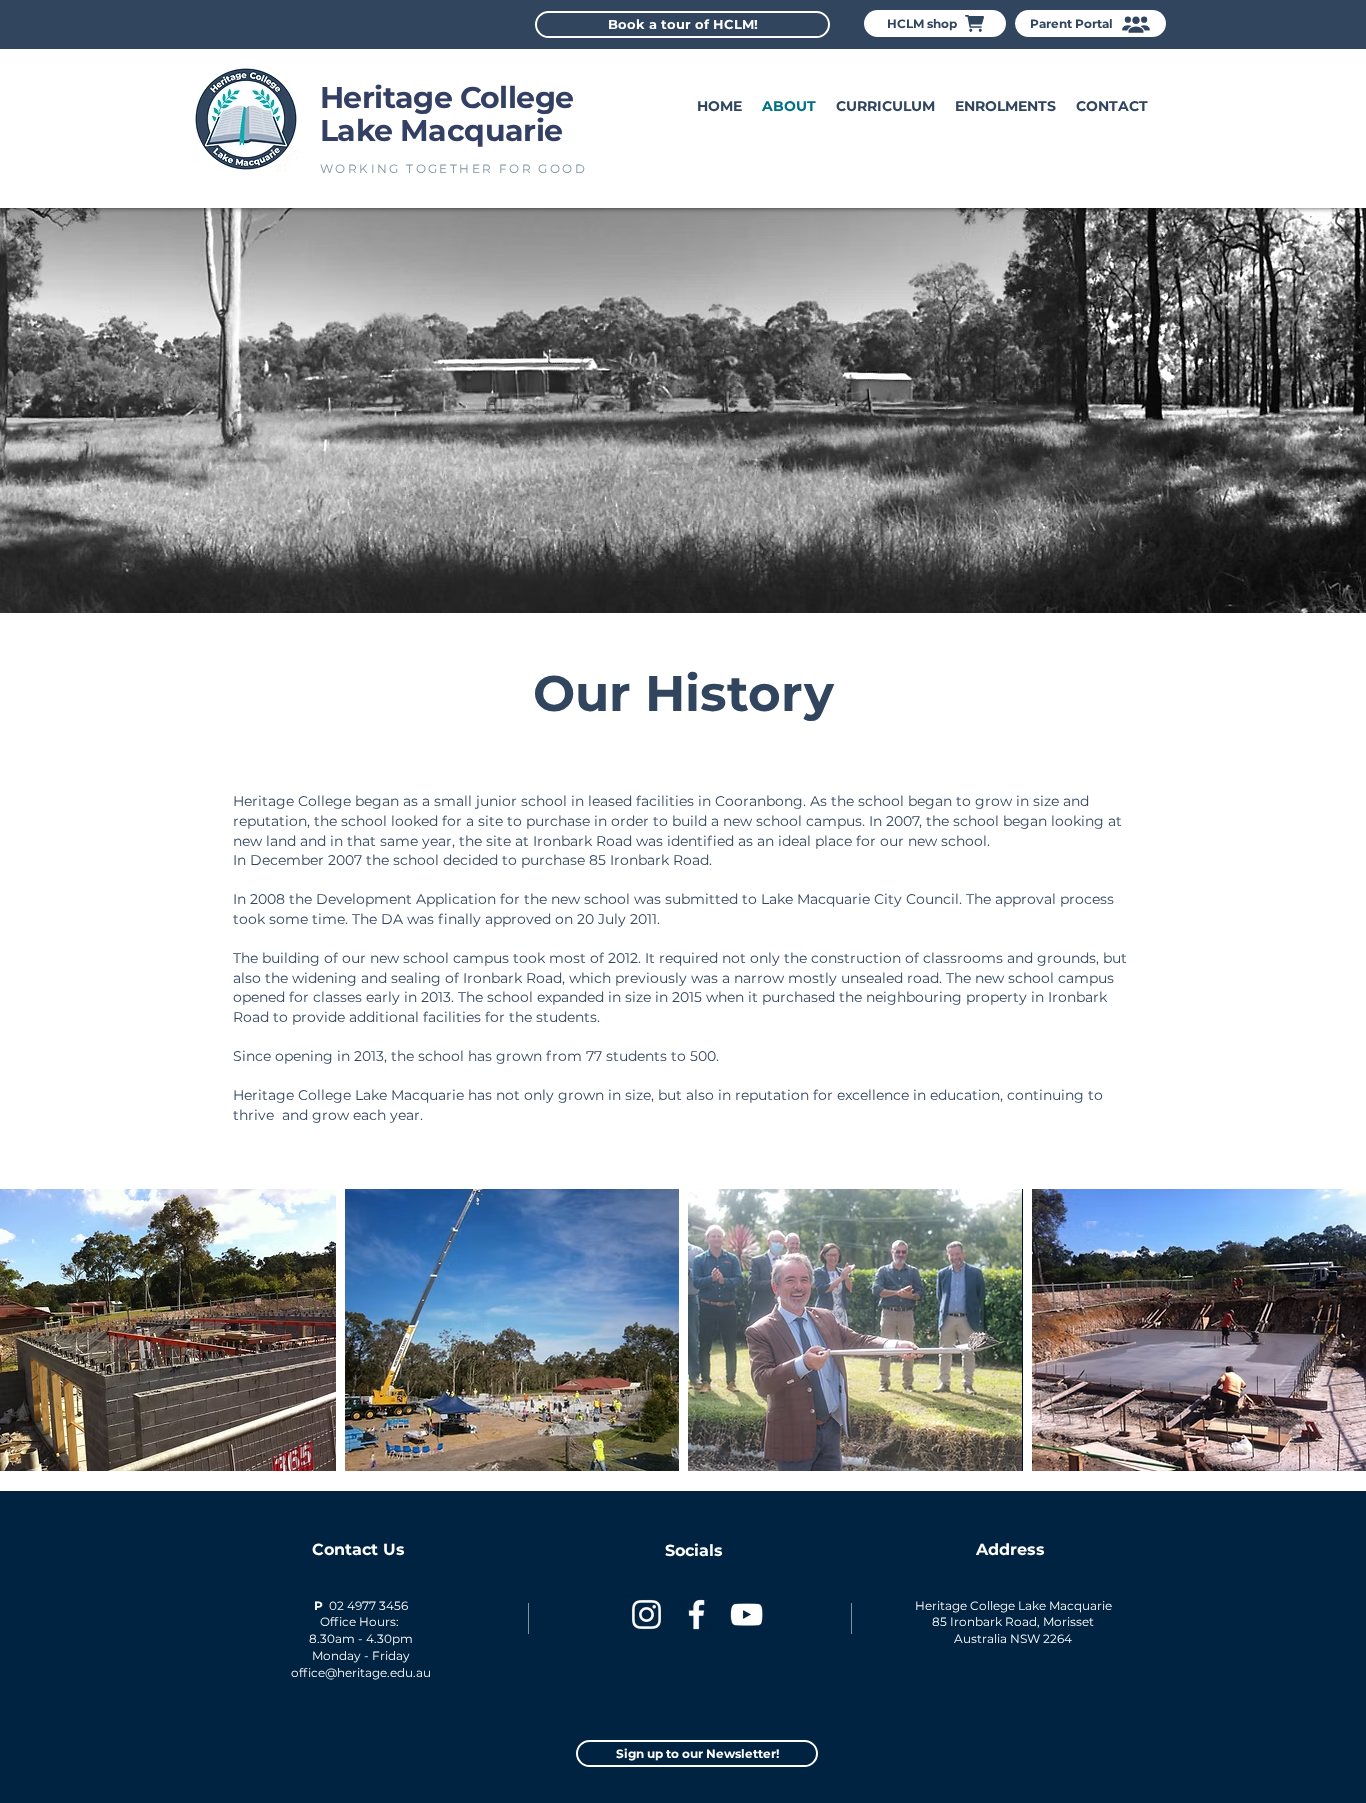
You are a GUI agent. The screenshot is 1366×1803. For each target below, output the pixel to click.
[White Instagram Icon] (646, 1614)
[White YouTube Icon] (746, 1614)
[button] (1005, 106)
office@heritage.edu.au (361, 1672)
